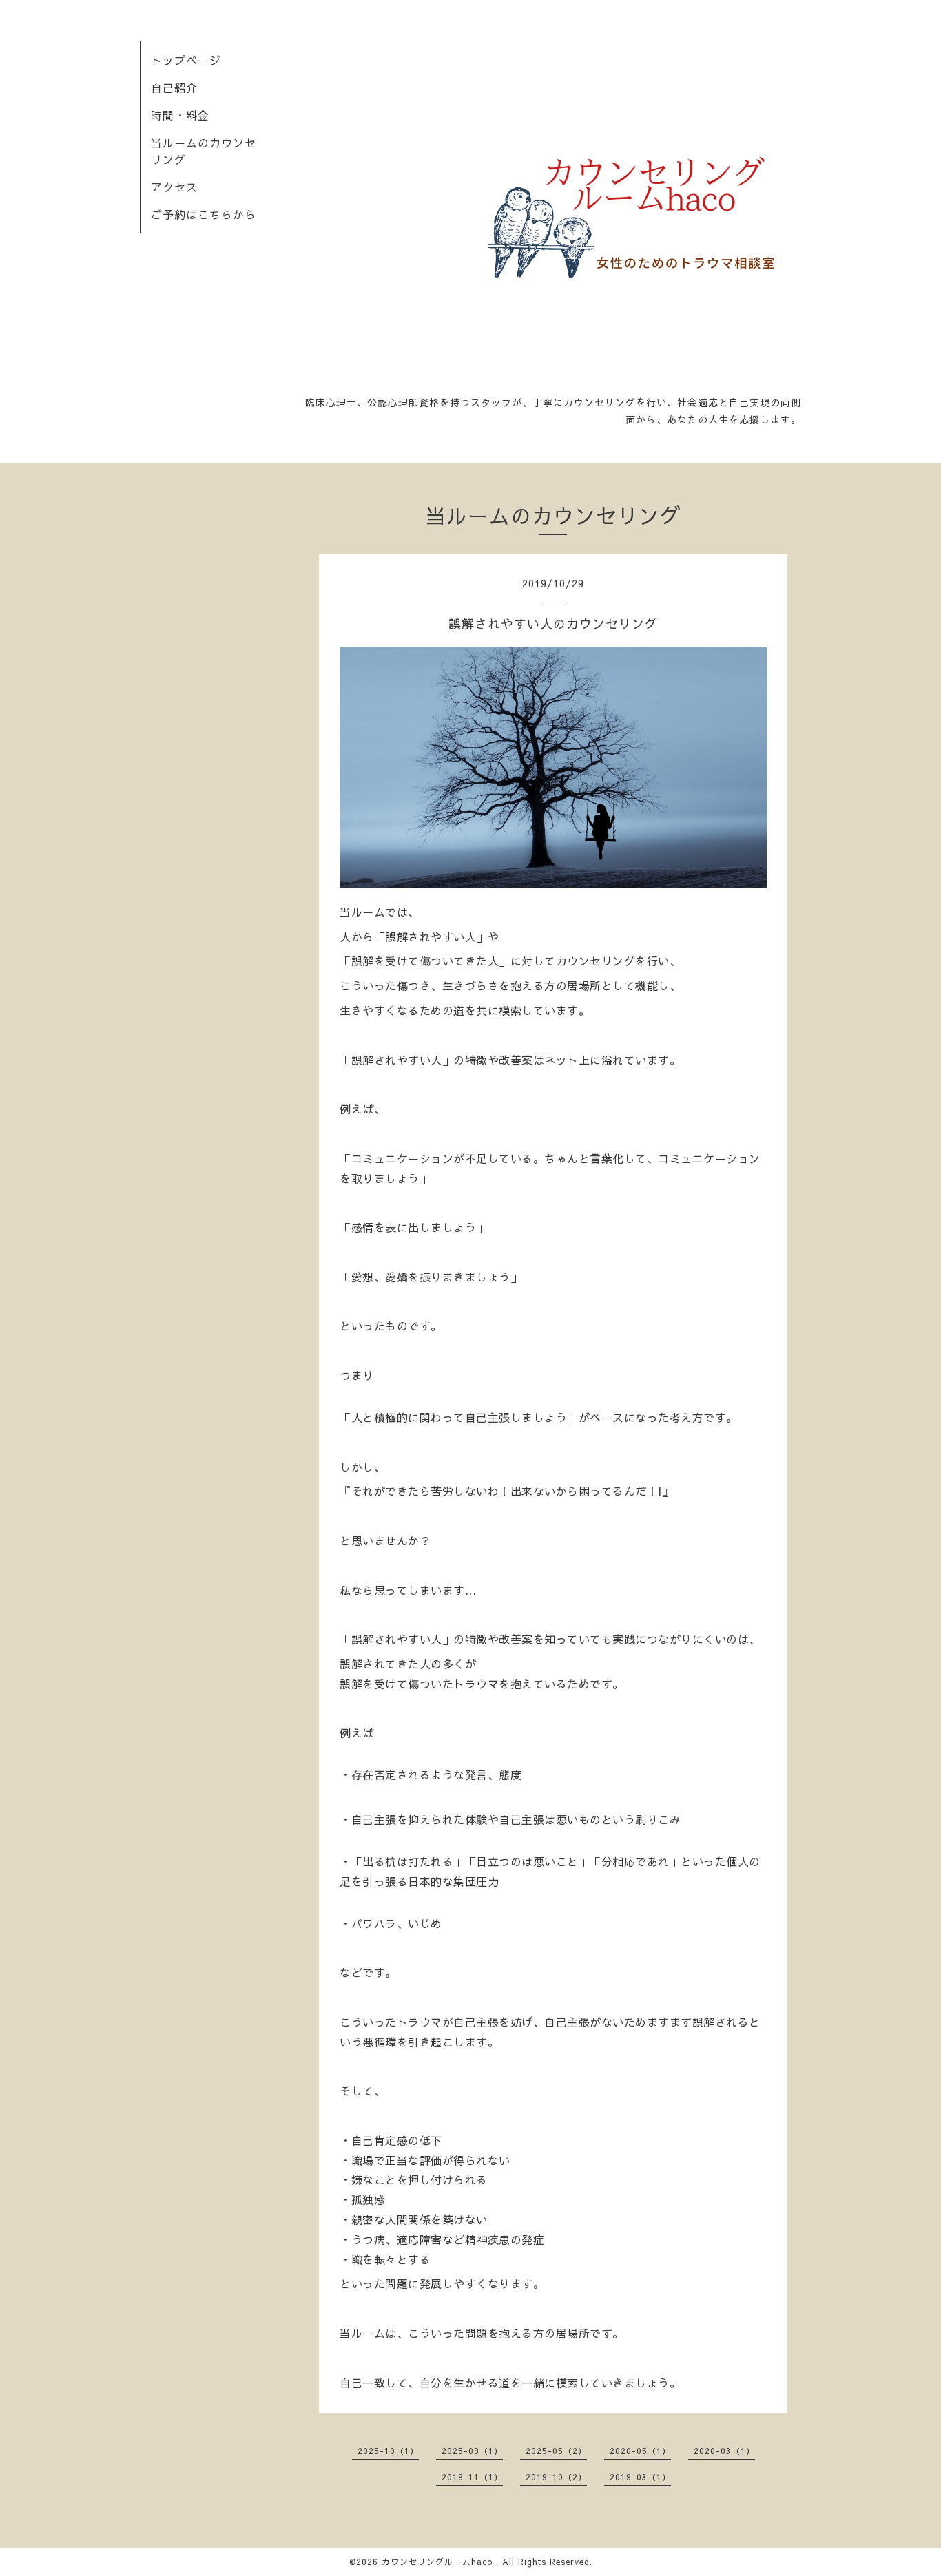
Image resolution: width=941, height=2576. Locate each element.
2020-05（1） (640, 2451)
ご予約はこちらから (204, 214)
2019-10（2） (556, 2477)
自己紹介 (174, 87)
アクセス (174, 187)
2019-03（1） (640, 2477)
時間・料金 (180, 115)
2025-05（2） (556, 2451)
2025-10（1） (388, 2451)
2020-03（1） (724, 2451)
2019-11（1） (472, 2477)
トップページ (186, 60)
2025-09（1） (472, 2451)
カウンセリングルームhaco (439, 2562)
